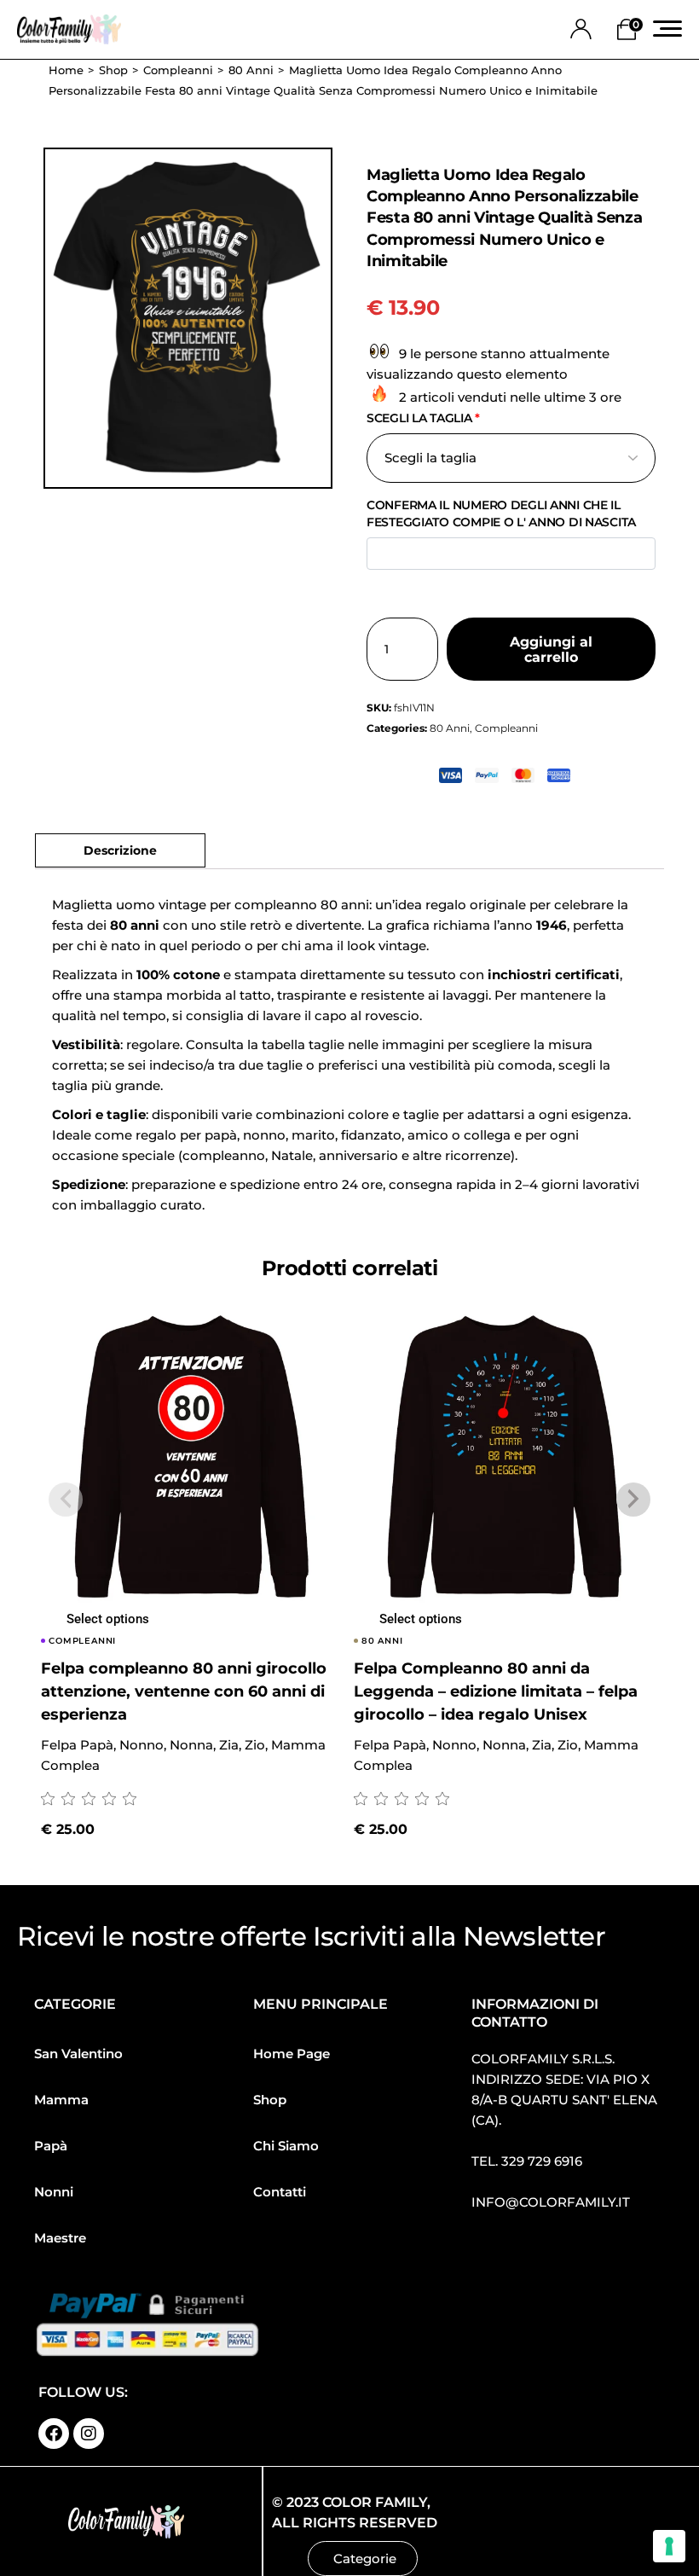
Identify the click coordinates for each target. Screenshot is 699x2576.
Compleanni (506, 728)
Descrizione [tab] (120, 850)
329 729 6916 (542, 2161)
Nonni (54, 2192)
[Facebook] (54, 2434)
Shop (270, 2100)
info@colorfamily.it (551, 2202)
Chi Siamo (286, 2146)
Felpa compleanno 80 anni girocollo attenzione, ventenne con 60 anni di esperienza (184, 1691)
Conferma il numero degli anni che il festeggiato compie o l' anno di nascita (501, 513)
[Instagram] (89, 2434)
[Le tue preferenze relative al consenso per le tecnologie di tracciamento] (669, 2546)
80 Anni (450, 728)
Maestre (60, 2238)
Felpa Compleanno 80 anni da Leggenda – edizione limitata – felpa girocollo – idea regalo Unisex (496, 1691)
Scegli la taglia (423, 418)
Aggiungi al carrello (551, 650)
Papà (51, 2146)
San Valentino (78, 2054)
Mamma (61, 2100)
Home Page (292, 2054)
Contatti (280, 2192)
